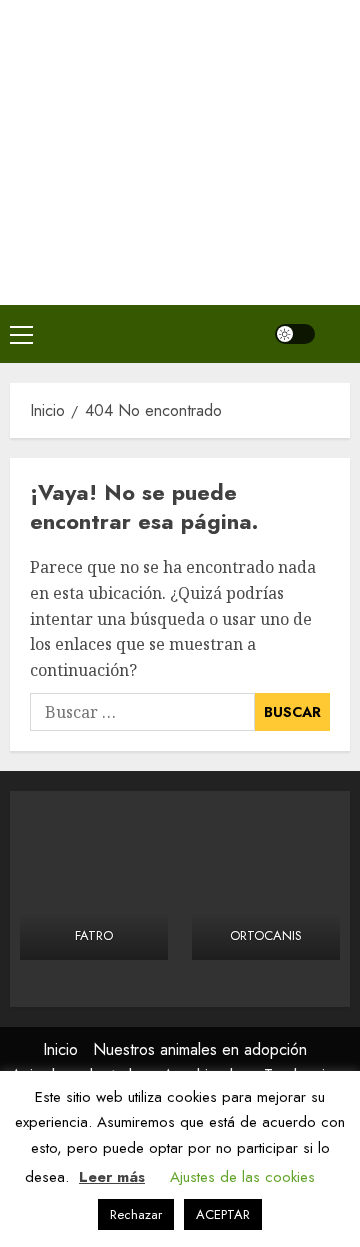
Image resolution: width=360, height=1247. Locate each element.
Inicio (60, 1049)
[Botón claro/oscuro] (295, 334)
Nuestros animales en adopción (200, 1049)
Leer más (112, 1177)
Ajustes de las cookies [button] (242, 1177)
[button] (21, 334)
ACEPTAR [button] (223, 1214)
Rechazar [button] (136, 1214)
